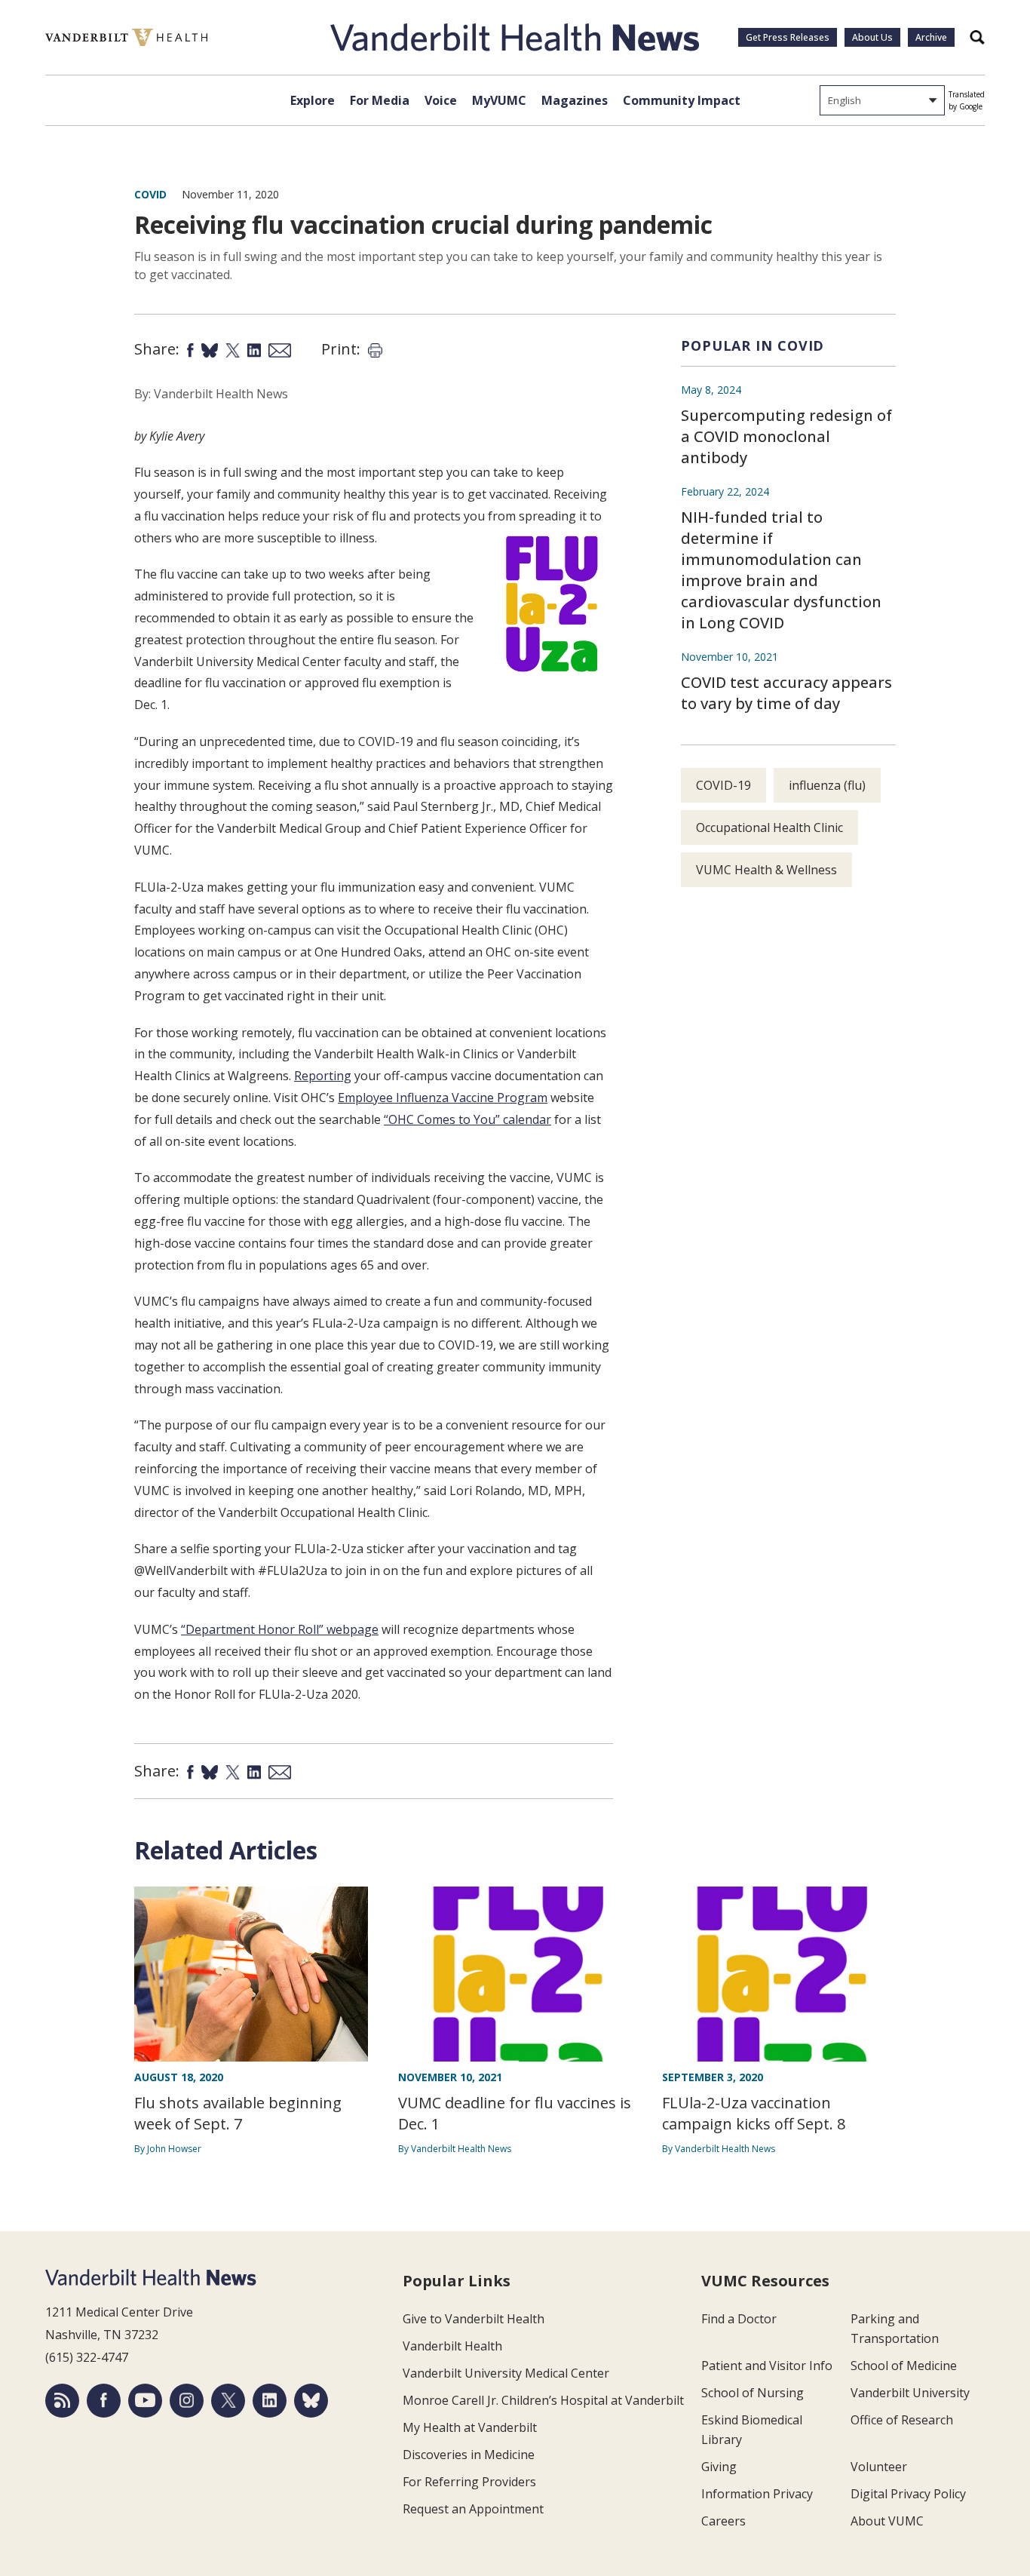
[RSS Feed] (62, 2401)
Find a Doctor (739, 2319)
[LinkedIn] (270, 2401)
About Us (872, 37)
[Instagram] (187, 2401)
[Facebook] (104, 2401)
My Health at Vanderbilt (470, 2427)
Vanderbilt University (910, 2393)
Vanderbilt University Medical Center (506, 2373)
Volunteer (879, 2467)
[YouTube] (145, 2401)
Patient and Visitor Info (767, 2366)
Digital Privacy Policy (908, 2494)
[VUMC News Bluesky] (311, 2401)
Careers (723, 2521)
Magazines (575, 100)
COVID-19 (723, 785)
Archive (931, 37)
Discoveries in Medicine (469, 2455)
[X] (228, 2401)
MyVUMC (499, 100)
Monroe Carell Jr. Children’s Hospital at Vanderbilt (543, 2400)
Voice (441, 100)
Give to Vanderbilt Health (474, 2319)
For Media (380, 100)
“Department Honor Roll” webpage (280, 1629)
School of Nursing (753, 2393)
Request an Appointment (473, 2509)
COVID (150, 194)
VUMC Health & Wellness (766, 870)
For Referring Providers (469, 2482)
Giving (719, 2467)
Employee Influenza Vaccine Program (443, 1098)
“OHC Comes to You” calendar (467, 1119)
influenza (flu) (827, 785)
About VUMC (887, 2521)
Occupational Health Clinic (769, 827)
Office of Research (902, 2420)
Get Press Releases (788, 37)
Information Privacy (757, 2494)
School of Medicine (904, 2366)
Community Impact (682, 100)
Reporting (323, 1076)
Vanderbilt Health (452, 2346)
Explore (313, 100)
